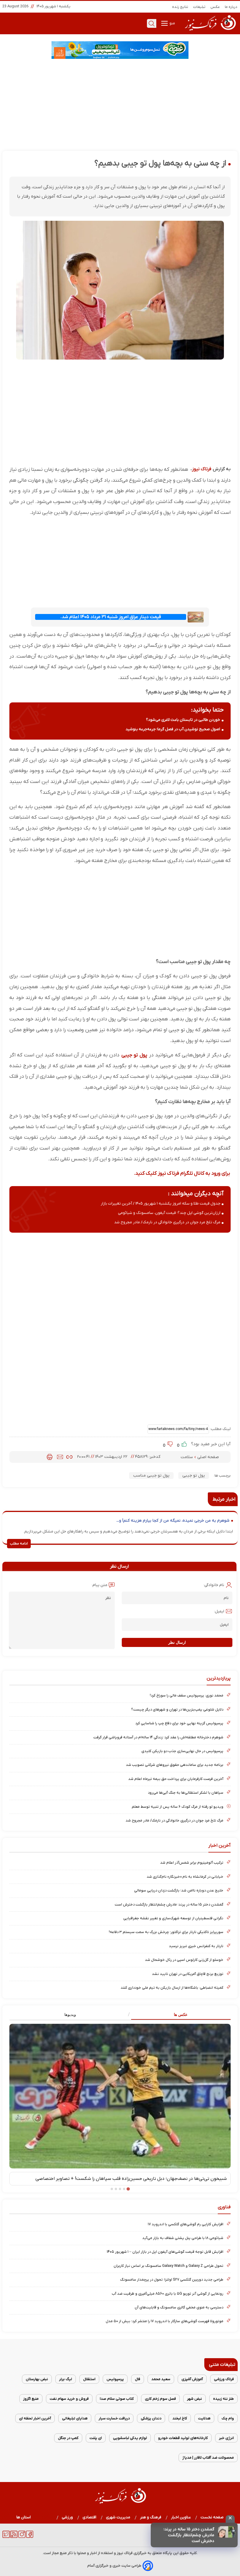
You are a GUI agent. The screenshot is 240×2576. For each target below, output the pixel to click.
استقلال (89, 2379)
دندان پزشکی (151, 2418)
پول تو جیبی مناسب (151, 1476)
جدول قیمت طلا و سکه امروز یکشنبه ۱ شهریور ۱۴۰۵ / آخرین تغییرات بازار (161, 1204)
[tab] (175, 2015)
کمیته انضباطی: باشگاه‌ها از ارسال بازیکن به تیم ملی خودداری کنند (172, 1988)
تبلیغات (199, 7)
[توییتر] (6, 2537)
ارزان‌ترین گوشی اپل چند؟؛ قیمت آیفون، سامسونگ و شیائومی (169, 1213)
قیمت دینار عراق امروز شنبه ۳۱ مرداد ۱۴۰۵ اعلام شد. (111, 617)
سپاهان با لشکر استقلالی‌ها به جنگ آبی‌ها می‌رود (186, 1793)
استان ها (24, 2517)
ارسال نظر (177, 1642)
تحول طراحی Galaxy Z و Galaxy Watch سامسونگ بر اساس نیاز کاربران (168, 2266)
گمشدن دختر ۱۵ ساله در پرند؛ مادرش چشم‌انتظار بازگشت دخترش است (189, 2535)
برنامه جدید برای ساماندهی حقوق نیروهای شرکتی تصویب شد (175, 1765)
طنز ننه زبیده (223, 2399)
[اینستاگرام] (22, 2537)
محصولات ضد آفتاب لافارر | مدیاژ (208, 2458)
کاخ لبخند (180, 2418)
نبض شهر (194, 2399)
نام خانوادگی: (214, 1585)
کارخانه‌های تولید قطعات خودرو (183, 2438)
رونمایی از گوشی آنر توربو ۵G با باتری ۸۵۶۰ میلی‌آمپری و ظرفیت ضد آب (168, 2294)
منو (172, 23)
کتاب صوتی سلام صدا (117, 2399)
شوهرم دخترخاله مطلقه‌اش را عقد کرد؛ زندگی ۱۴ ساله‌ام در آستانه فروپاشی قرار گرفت (158, 1737)
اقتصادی (90, 2517)
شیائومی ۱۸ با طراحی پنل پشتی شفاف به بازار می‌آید (183, 2238)
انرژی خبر (226, 2438)
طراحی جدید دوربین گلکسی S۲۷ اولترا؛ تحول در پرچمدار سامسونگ (172, 2280)
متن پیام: (100, 1585)
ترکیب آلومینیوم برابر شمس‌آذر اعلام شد (192, 1863)
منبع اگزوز (31, 2399)
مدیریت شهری (118, 2517)
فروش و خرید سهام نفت (69, 2399)
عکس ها (181, 2015)
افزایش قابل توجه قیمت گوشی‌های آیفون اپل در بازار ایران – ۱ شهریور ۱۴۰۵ (165, 2252)
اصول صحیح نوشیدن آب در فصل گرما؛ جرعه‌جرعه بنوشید (173, 729)
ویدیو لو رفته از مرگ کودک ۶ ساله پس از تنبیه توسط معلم (178, 1807)
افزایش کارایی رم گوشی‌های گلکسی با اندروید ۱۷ (186, 2224)
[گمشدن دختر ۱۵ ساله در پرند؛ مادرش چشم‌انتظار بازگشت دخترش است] (227, 2532)
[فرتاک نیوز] (210, 31)
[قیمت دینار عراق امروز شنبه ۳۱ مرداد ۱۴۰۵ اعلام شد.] (196, 617)
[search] (152, 23)
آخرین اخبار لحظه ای (35, 2418)
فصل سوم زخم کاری (160, 2399)
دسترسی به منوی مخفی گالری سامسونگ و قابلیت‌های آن (179, 2307)
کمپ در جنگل (68, 2438)
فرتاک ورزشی (224, 2379)
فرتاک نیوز (202, 469)
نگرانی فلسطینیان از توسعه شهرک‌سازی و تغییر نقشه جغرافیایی (173, 1918)
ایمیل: (219, 1611)
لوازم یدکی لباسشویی (130, 2438)
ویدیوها (70, 2015)
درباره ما (231, 7)
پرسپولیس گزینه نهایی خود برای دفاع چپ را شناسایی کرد (179, 1723)
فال (138, 2379)
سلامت (187, 1457)
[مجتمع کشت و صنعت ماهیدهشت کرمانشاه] (120, 50)
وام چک (228, 2418)
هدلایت (204, 2418)
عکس (215, 7)
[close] (230, 2519)
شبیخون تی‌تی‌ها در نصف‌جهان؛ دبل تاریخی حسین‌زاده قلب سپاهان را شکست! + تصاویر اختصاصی (131, 2179)
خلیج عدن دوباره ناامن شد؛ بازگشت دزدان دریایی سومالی (179, 1890)
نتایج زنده (180, 7)
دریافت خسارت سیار (114, 2418)
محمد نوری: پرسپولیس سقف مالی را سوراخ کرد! (187, 1695)
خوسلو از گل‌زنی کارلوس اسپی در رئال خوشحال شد (184, 1960)
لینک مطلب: (220, 1429)
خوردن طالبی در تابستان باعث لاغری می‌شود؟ (183, 720)
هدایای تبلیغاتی (75, 2418)
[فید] (14, 2537)
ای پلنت (96, 2438)
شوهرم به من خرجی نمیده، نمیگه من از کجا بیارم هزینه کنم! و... (173, 1521)
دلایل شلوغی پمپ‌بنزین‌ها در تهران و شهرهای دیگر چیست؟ (177, 1709)
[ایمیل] (60, 1457)
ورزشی (67, 2517)
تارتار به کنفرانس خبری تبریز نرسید (196, 1946)
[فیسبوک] (30, 2537)
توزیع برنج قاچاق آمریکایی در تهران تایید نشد (188, 1974)
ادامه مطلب (19, 1544)
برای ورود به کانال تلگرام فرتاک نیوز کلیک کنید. (182, 1173)
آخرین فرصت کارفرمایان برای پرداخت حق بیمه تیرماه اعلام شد (176, 1779)
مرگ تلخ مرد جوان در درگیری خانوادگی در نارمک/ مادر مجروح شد (167, 1222)
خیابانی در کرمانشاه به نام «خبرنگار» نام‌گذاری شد (185, 1877)
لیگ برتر (66, 2379)
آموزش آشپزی (192, 2379)
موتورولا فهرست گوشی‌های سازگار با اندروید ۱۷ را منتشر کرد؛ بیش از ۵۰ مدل (164, 2321)
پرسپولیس (115, 2379)
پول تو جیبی (134, 1055)
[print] (50, 1457)
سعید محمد (161, 2379)
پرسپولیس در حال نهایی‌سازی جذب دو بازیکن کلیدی (182, 1751)
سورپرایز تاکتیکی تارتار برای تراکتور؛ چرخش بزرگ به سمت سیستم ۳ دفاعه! (166, 1932)
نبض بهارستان (37, 2379)
